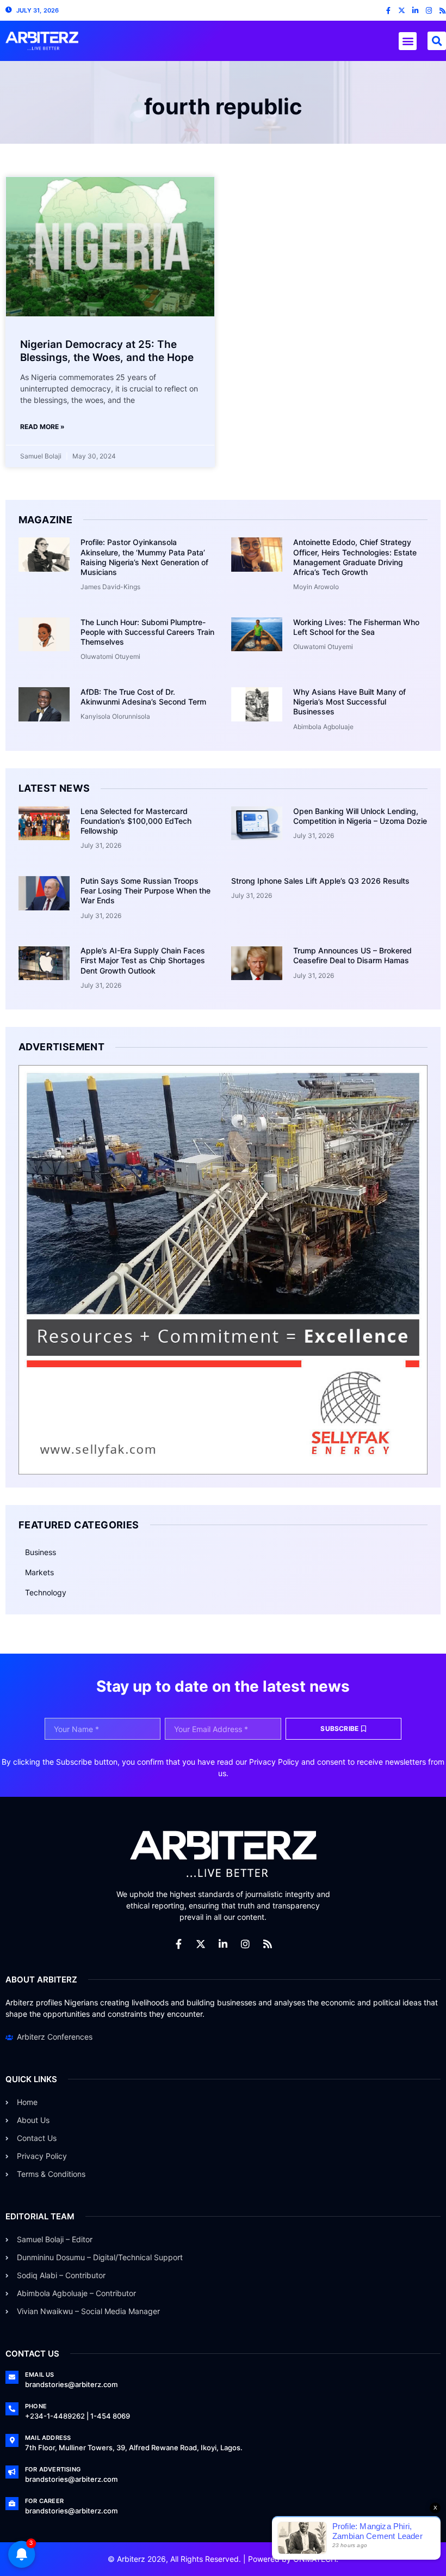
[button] (408, 41)
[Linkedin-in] (415, 11)
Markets (39, 1572)
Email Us (40, 2375)
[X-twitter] (402, 11)
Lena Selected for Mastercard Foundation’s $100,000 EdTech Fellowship (136, 821)
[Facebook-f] (388, 11)
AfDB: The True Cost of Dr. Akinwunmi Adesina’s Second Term (143, 697)
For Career (44, 2501)
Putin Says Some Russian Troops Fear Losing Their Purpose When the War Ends (145, 891)
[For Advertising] (12, 2472)
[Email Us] (12, 2377)
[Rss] (442, 11)
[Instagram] (429, 11)
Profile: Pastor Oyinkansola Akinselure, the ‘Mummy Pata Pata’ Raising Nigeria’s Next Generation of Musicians (144, 557)
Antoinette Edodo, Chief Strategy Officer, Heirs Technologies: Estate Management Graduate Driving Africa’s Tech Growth (355, 557)
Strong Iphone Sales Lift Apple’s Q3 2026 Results (320, 881)
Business (41, 1552)
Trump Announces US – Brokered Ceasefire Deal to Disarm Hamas (352, 955)
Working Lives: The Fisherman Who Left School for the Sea (356, 627)
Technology (46, 1592)
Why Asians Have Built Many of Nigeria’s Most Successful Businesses (349, 702)
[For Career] (12, 2504)
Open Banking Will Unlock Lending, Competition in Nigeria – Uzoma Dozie (360, 816)
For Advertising (53, 2469)
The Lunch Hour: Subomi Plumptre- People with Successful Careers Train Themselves (147, 632)
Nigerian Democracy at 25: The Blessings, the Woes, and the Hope (107, 351)
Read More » (42, 427)
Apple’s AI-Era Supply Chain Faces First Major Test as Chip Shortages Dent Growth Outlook (143, 960)
